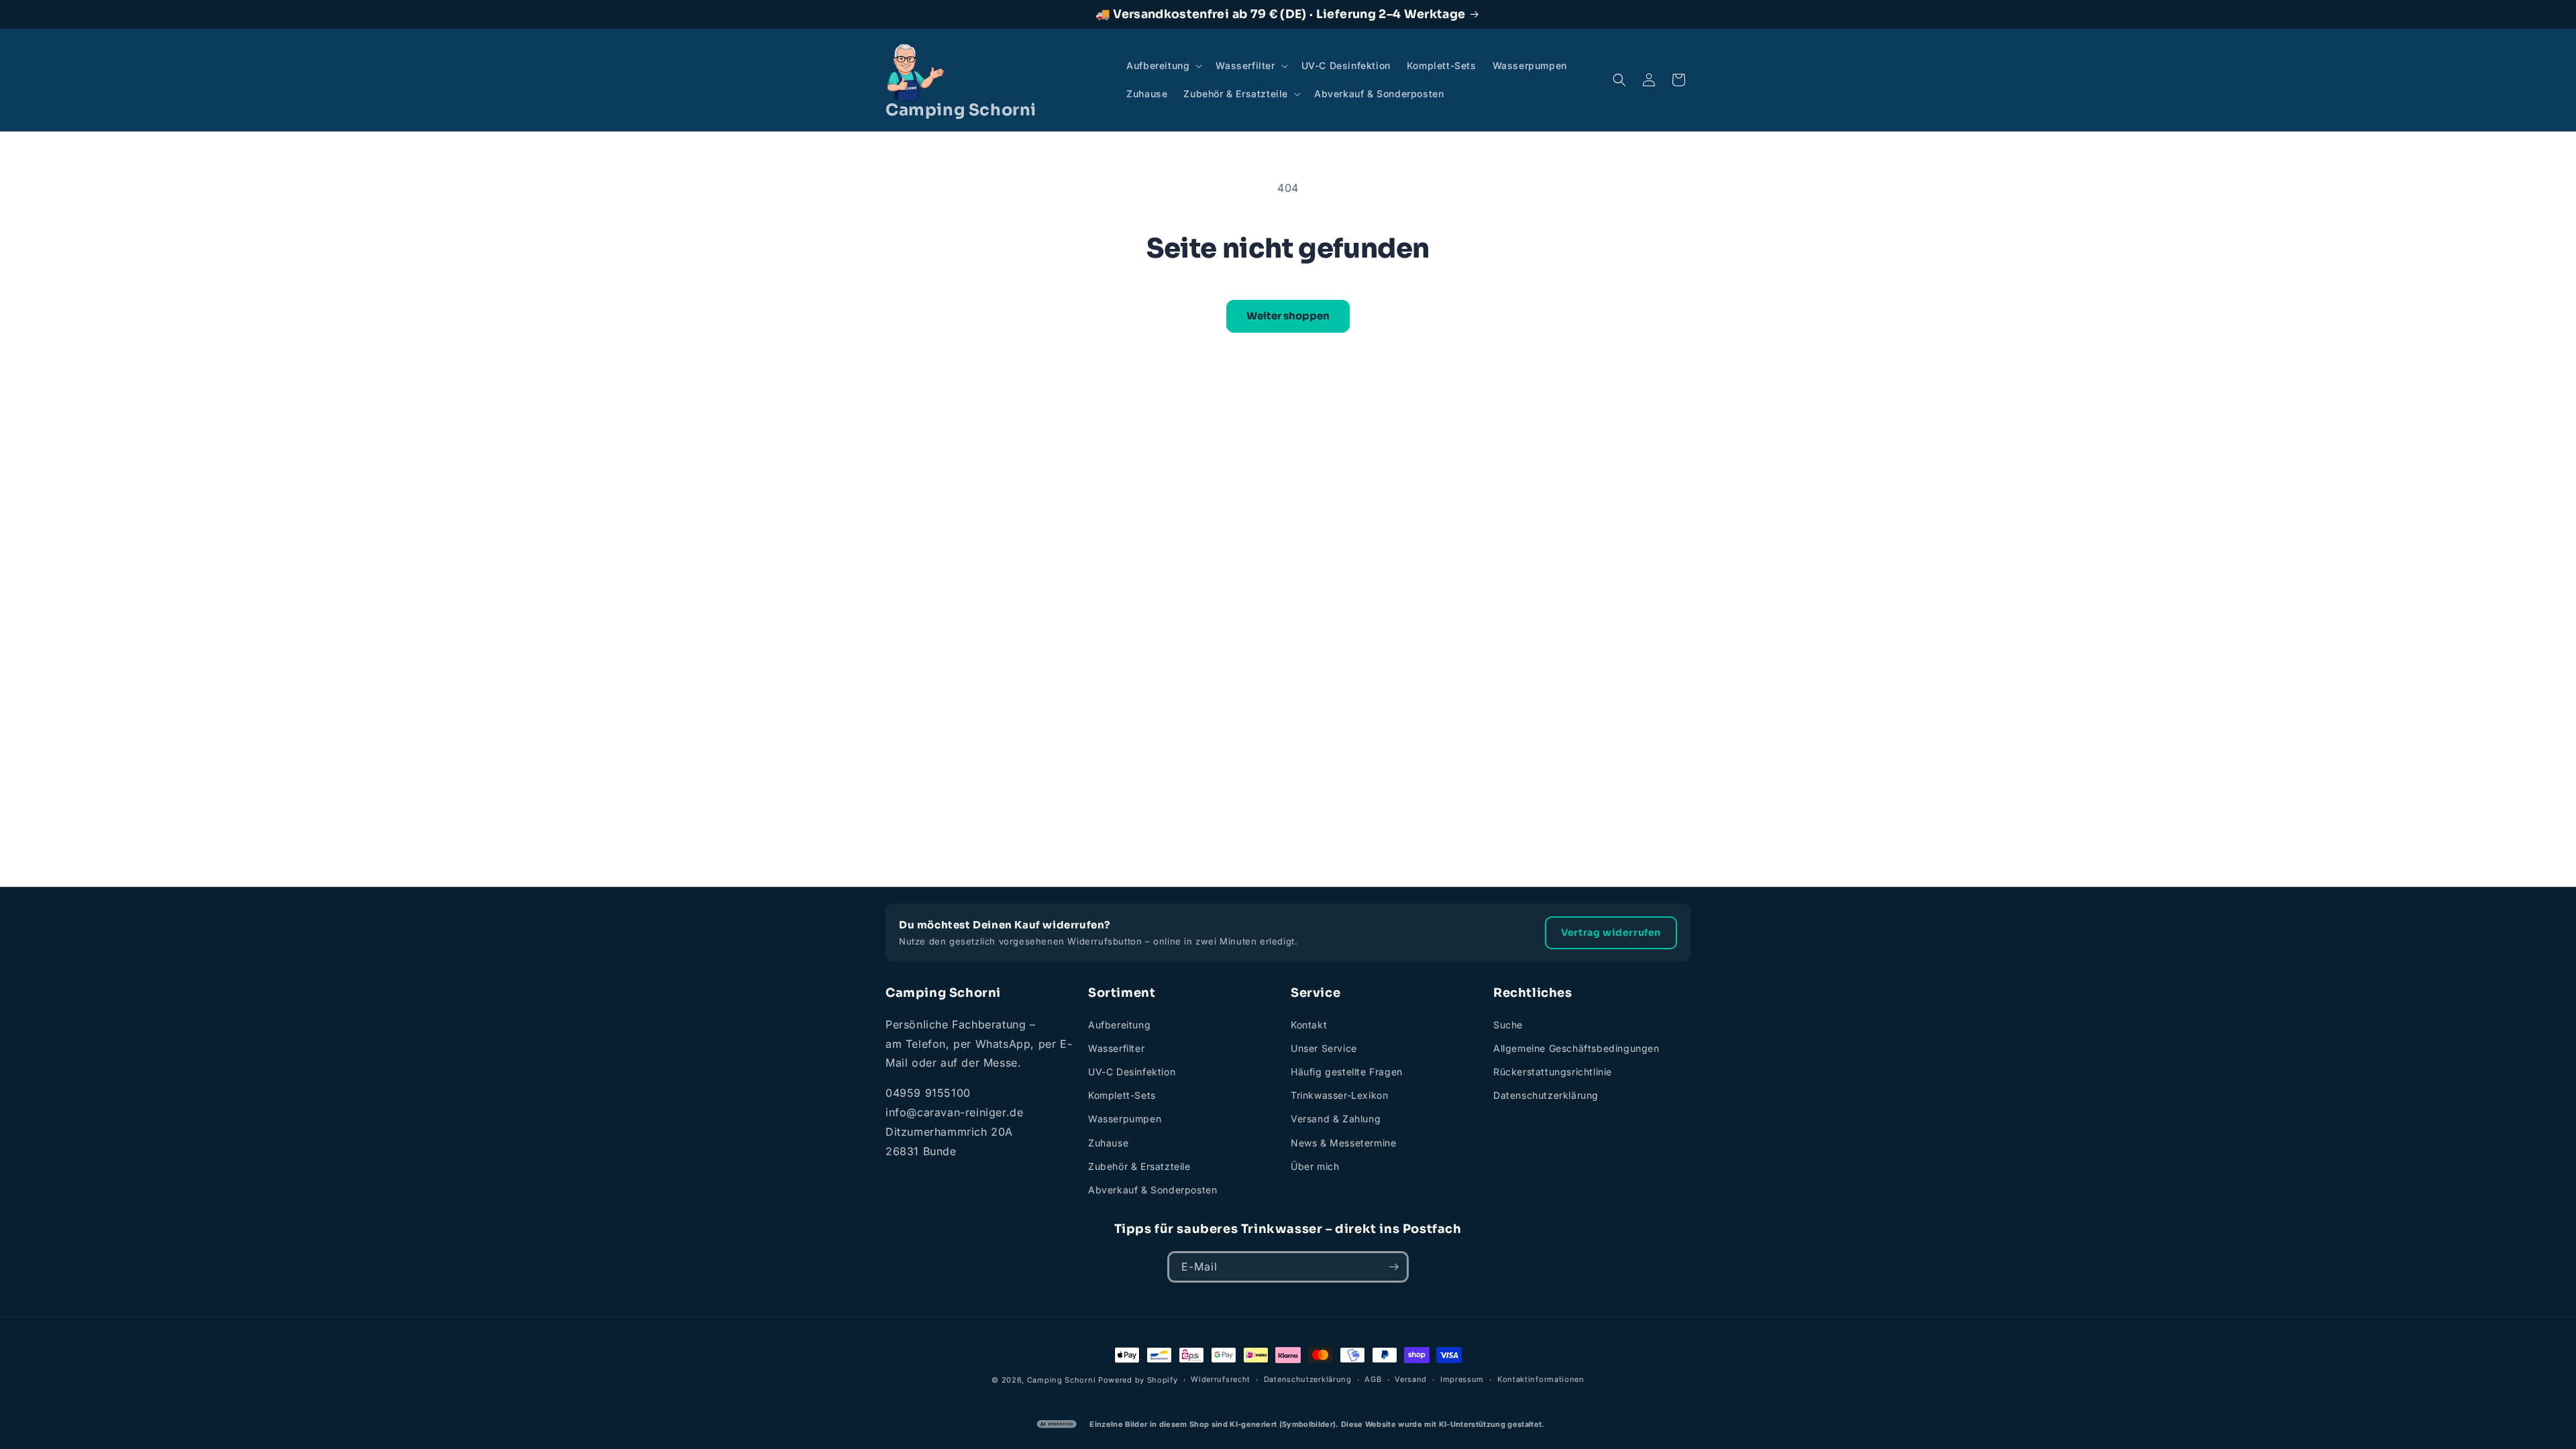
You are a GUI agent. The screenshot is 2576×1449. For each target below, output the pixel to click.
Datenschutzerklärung (1546, 1095)
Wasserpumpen (1125, 1119)
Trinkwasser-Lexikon (1339, 1095)
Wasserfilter (1116, 1048)
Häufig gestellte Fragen (1347, 1072)
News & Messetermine (1343, 1143)
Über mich (1315, 1166)
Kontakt (1309, 1025)
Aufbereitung (1119, 1025)
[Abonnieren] (1393, 1267)
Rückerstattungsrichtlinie (1553, 1072)
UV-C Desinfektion (1132, 1072)
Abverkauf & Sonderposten (1152, 1190)
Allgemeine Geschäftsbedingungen (1576, 1048)
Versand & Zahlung (1336, 1119)
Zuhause (1108, 1143)
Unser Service (1324, 1048)
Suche (1508, 1025)
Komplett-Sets (1122, 1095)
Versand (1411, 1379)
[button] (1163, 66)
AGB (1373, 1379)
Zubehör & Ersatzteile (1139, 1166)
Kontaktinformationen (1541, 1379)
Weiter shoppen (1288, 316)
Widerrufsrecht (1221, 1379)
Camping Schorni (1062, 1380)
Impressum (1462, 1379)
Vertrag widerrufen (1611, 932)
